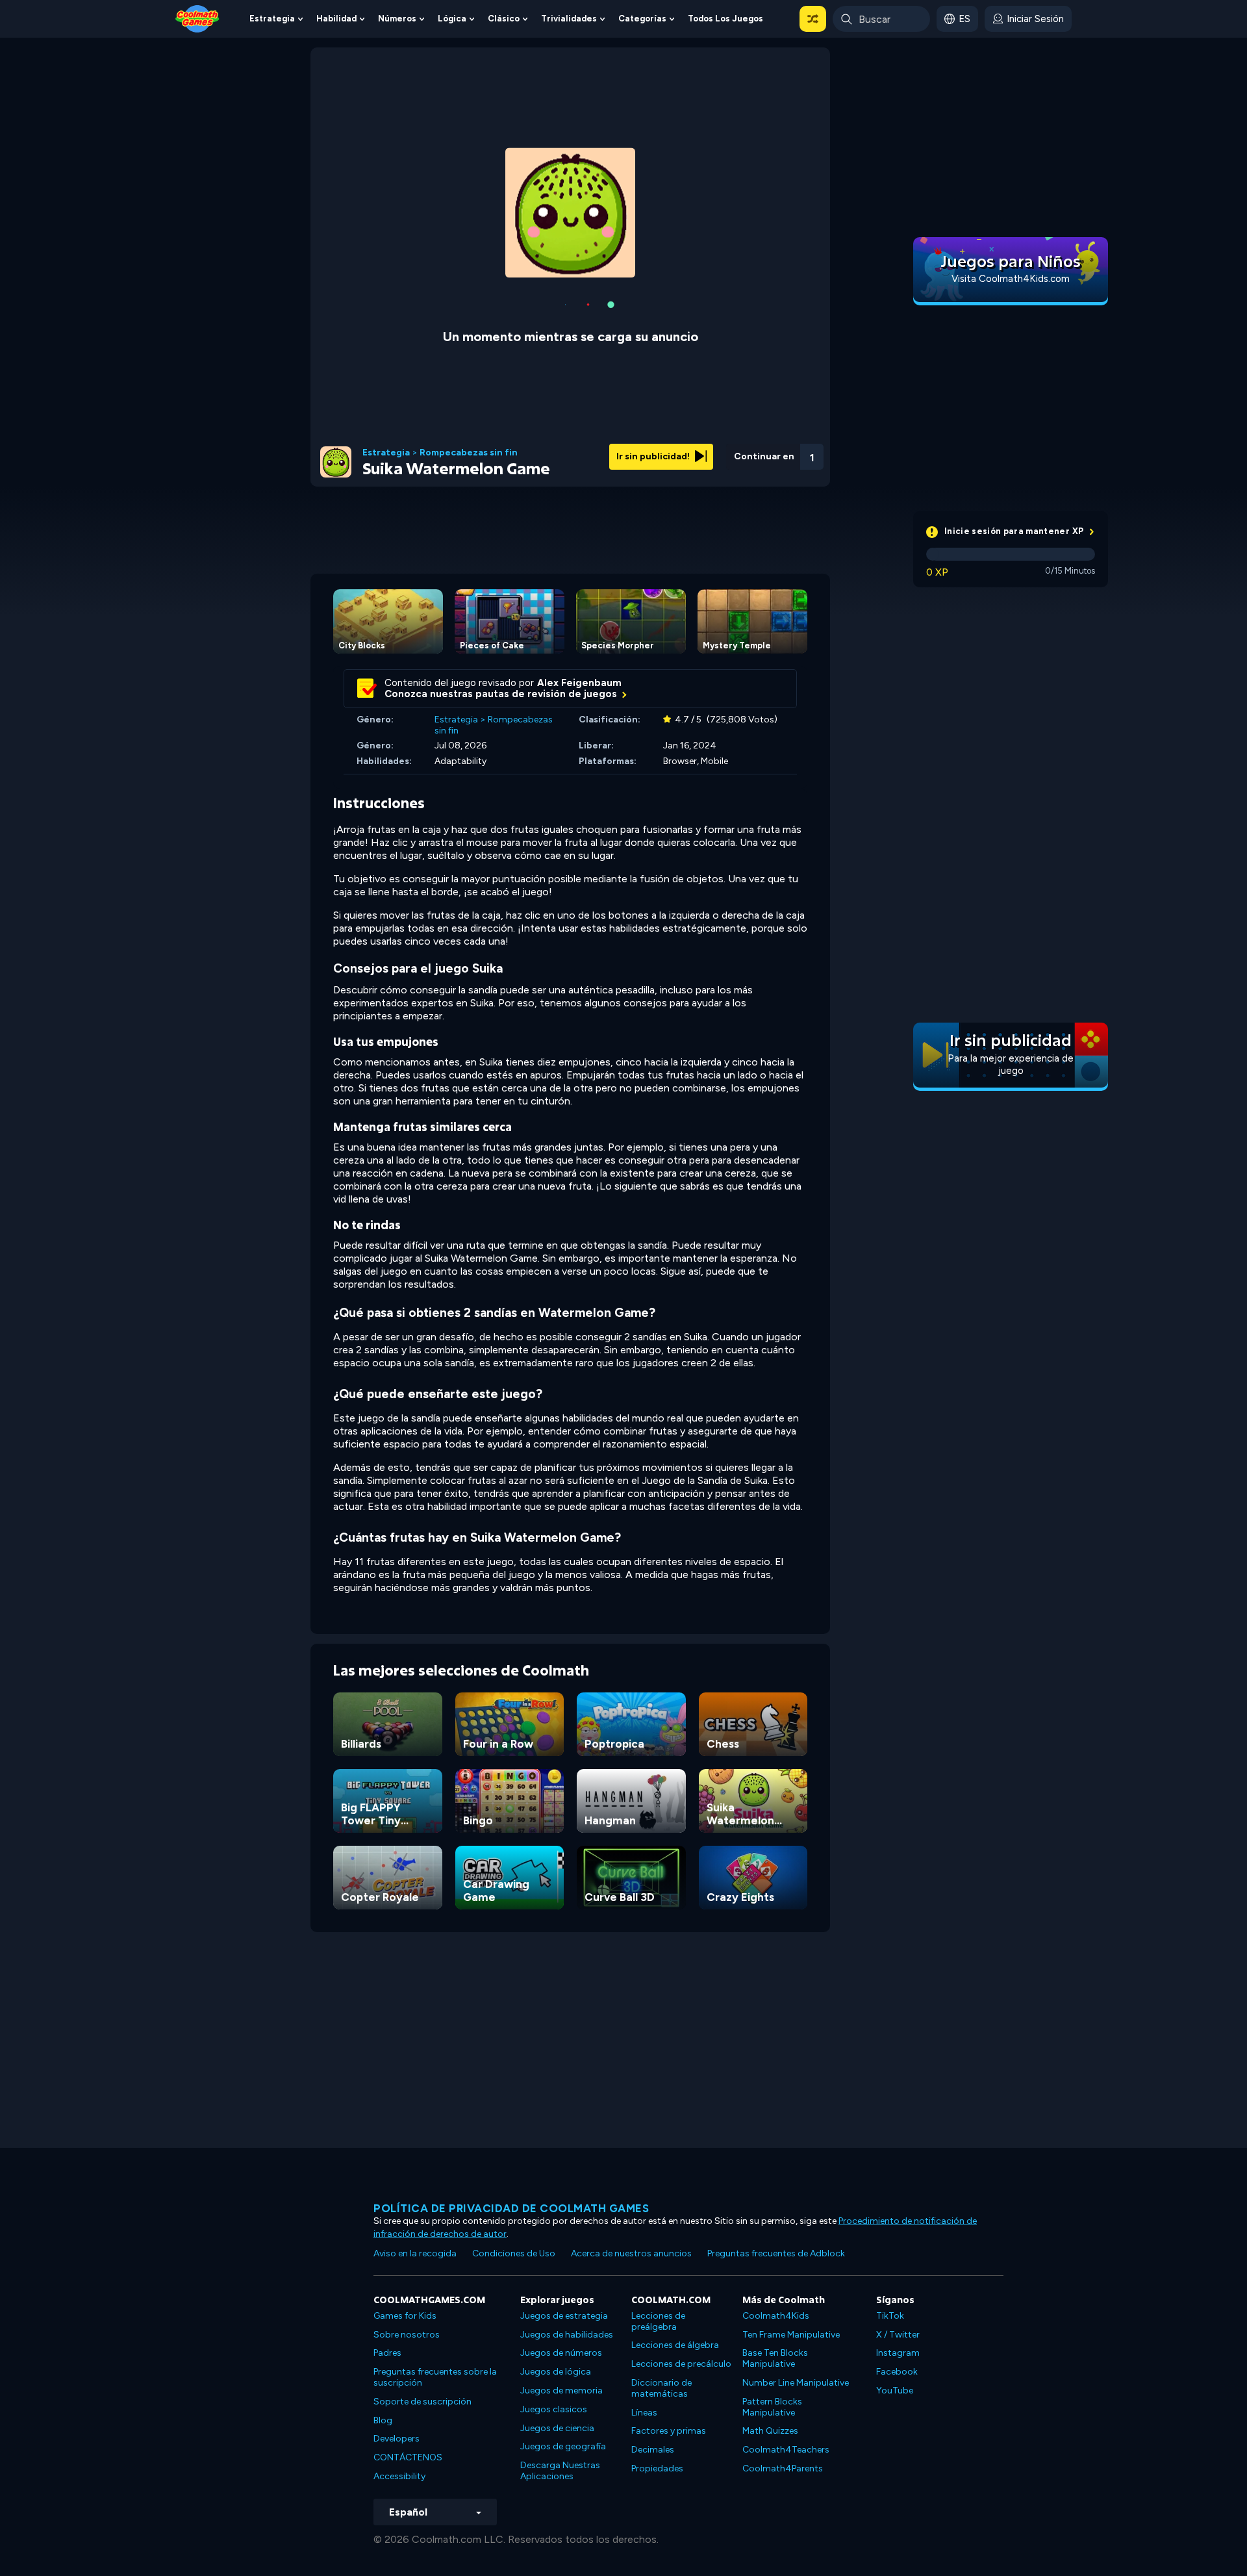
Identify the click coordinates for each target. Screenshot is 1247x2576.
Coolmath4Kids (776, 2316)
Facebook (897, 2372)
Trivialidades (569, 19)
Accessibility (399, 2476)
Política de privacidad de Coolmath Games (511, 2208)
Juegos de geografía (563, 2446)
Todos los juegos (725, 19)
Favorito (742, 473)
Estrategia (272, 19)
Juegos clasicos (554, 2409)
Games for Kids (405, 2316)
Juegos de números (561, 2353)
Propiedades (657, 2468)
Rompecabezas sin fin (469, 453)
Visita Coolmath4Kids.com (1011, 279)
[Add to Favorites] (742, 452)
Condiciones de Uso (514, 2253)
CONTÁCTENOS (408, 2457)
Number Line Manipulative (796, 2383)
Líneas (644, 2413)
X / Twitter (898, 2335)
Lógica (452, 19)
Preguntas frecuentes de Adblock (776, 2253)
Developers (397, 2439)
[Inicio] (197, 18)
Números (397, 19)
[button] (813, 19)
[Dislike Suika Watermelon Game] (709, 453)
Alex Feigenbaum (579, 683)
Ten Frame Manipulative (791, 2335)
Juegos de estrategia (564, 2316)
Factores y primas (669, 2431)
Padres (387, 2353)
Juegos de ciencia (557, 2428)
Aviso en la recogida (415, 2253)
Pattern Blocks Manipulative (772, 2407)
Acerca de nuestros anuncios (631, 2253)
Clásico (504, 19)
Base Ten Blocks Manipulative (775, 2358)
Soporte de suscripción (422, 2402)
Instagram (898, 2353)
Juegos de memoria (561, 2391)
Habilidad (336, 19)
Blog (383, 2420)
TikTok (890, 2316)
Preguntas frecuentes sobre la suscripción (435, 2377)
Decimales (653, 2450)
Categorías (642, 19)
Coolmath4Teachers (786, 2450)
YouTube (895, 2391)
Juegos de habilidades (567, 2335)
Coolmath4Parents (783, 2468)
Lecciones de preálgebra (658, 2321)
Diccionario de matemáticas (661, 2388)
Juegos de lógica (556, 2372)
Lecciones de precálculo (681, 2364)
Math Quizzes (770, 2431)
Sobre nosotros (407, 2335)
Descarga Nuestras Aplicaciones (560, 2471)
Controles (777, 475)
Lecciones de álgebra (675, 2345)
